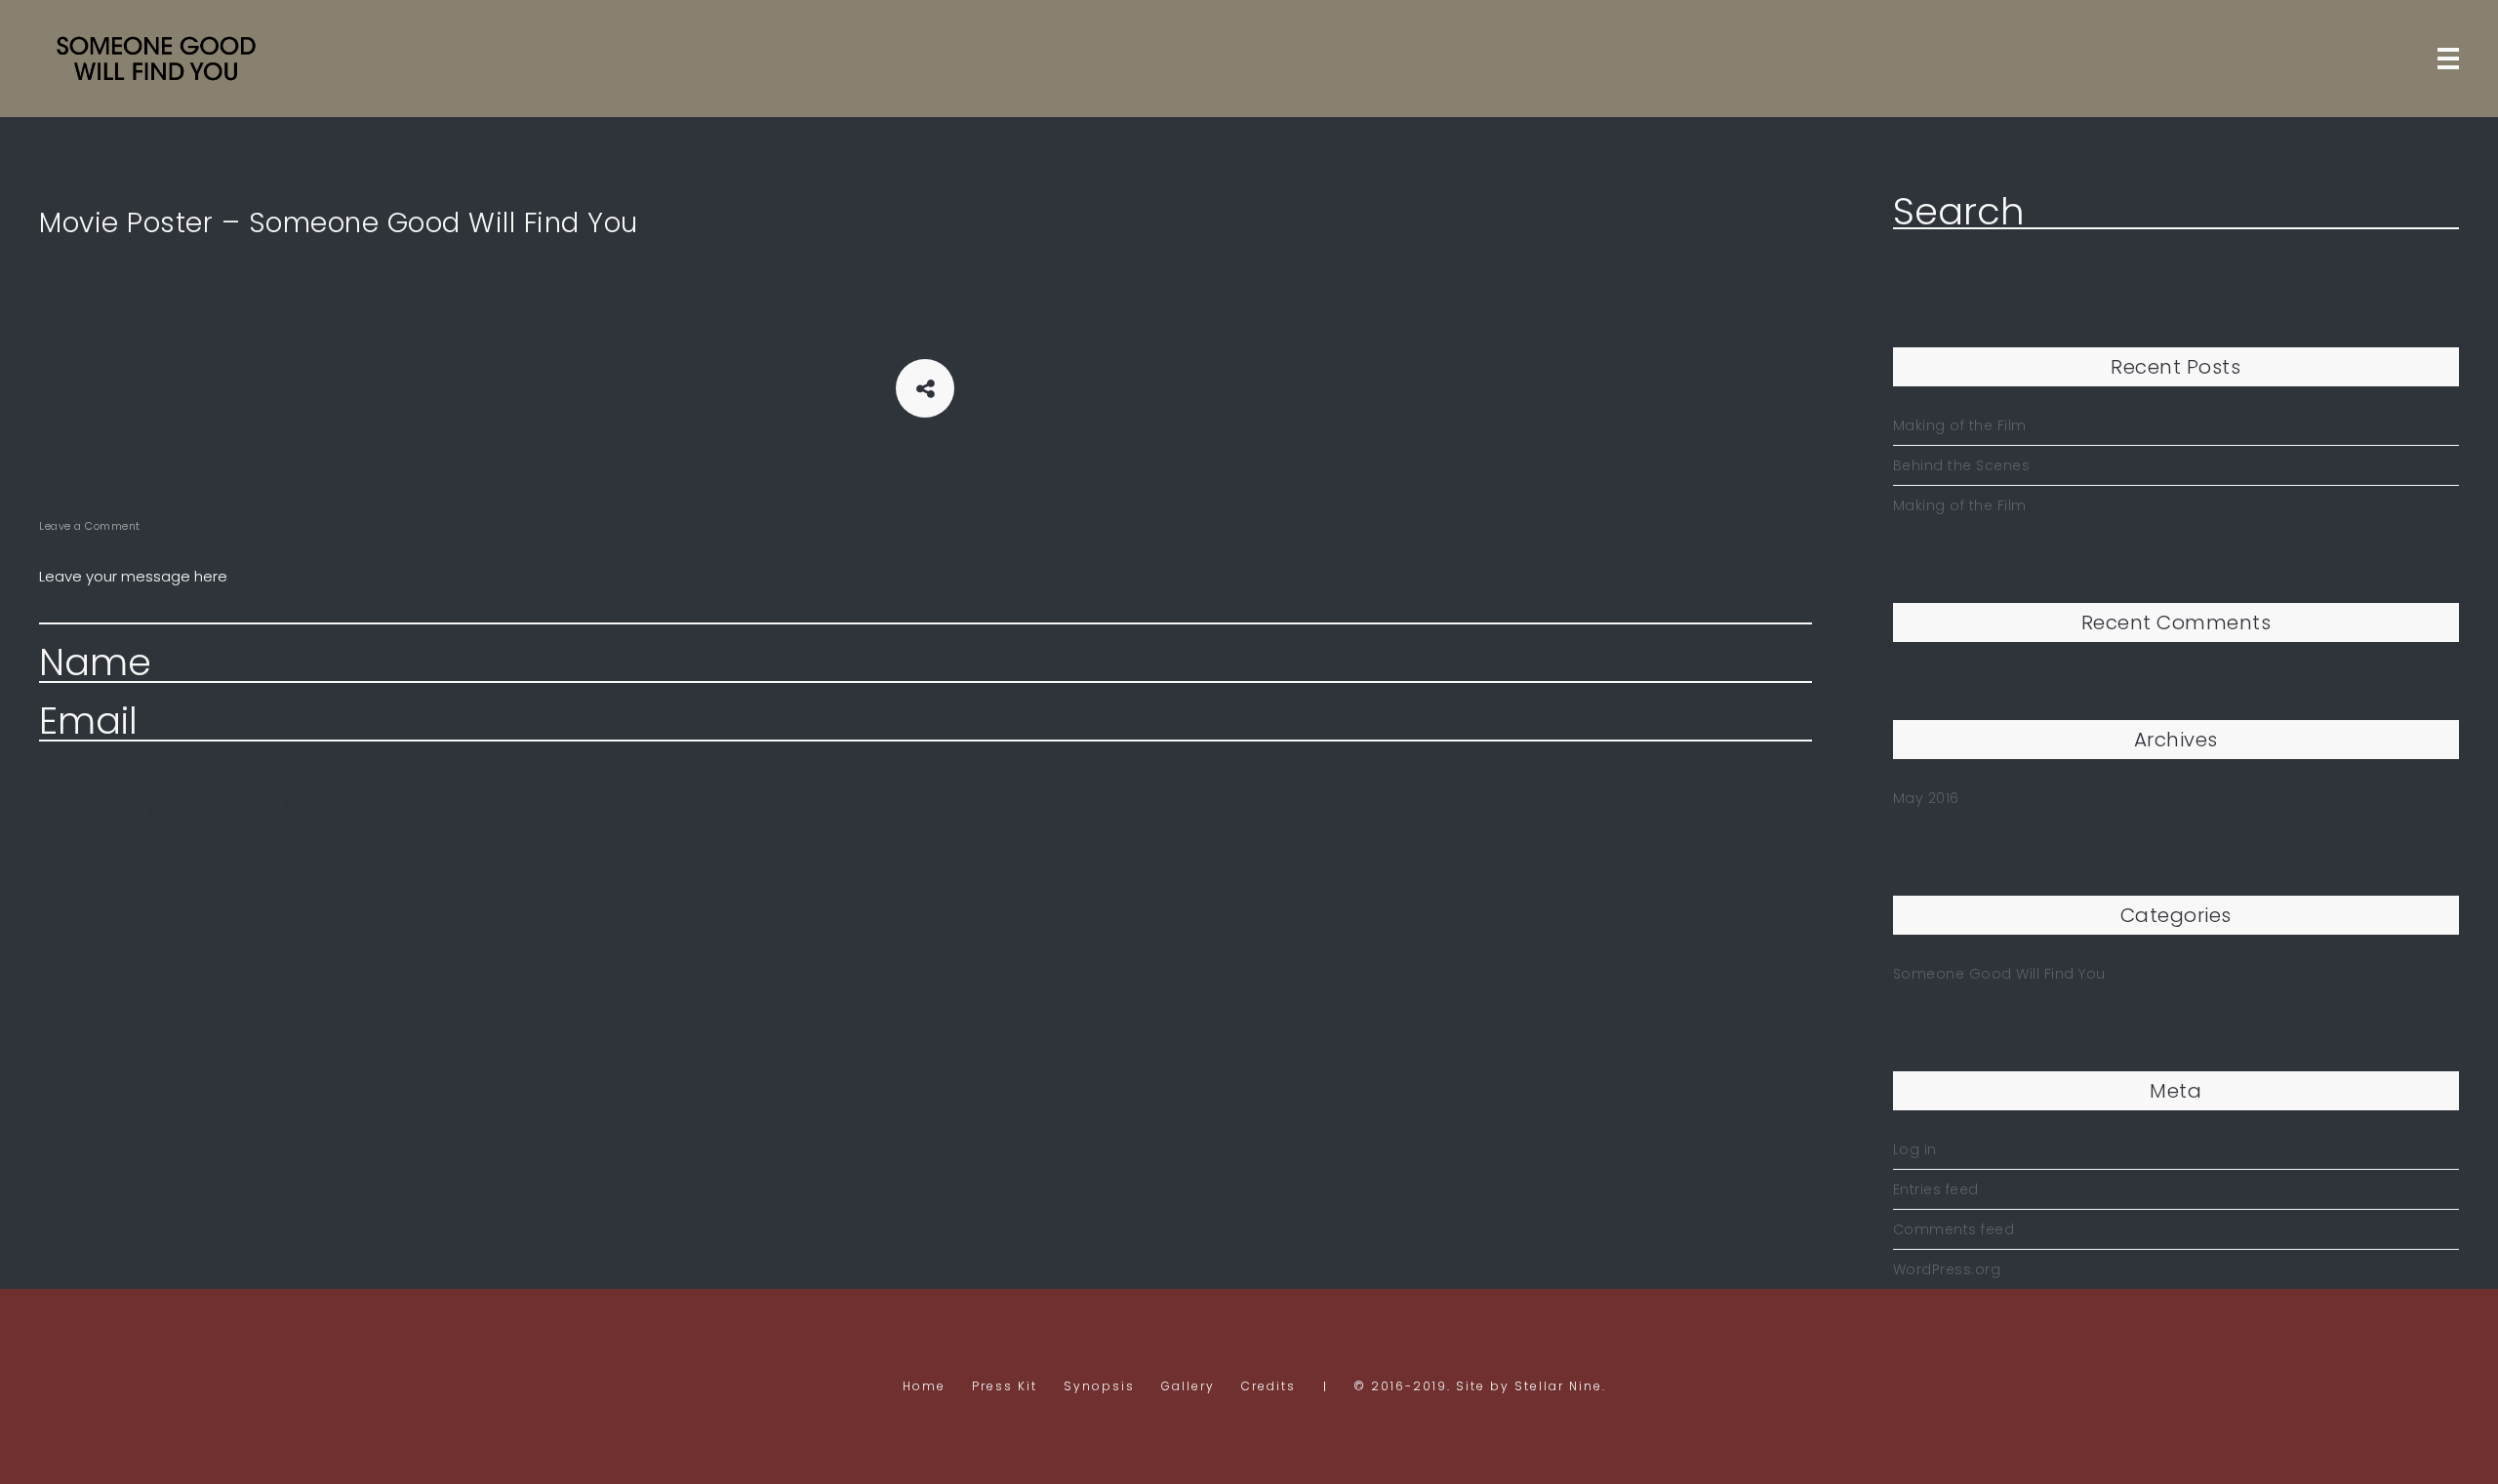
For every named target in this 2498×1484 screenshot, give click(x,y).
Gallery (1188, 1386)
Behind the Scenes (1962, 465)
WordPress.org (1947, 1269)
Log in (1915, 1149)
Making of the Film (1960, 425)
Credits (1269, 1386)
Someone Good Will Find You (1999, 974)
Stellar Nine (1558, 1386)
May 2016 (1926, 798)
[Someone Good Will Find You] (156, 59)
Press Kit (1005, 1386)
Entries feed (1936, 1189)
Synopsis (1099, 1386)
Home (924, 1386)
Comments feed (1954, 1229)
